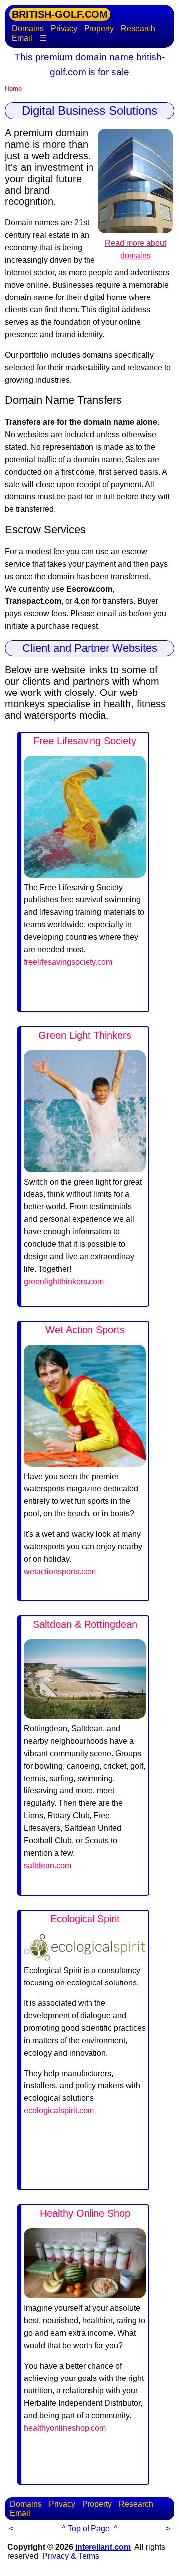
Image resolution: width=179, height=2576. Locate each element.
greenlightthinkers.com (64, 1281)
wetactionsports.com (60, 1571)
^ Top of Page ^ (90, 2528)
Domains (28, 29)
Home (13, 88)
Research (138, 29)
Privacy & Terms (71, 2556)
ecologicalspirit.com (59, 2111)
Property (99, 29)
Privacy (64, 29)
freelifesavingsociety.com (68, 962)
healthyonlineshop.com (65, 2428)
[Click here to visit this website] (85, 875)
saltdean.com (47, 1865)
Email (22, 38)
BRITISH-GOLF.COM (60, 14)
